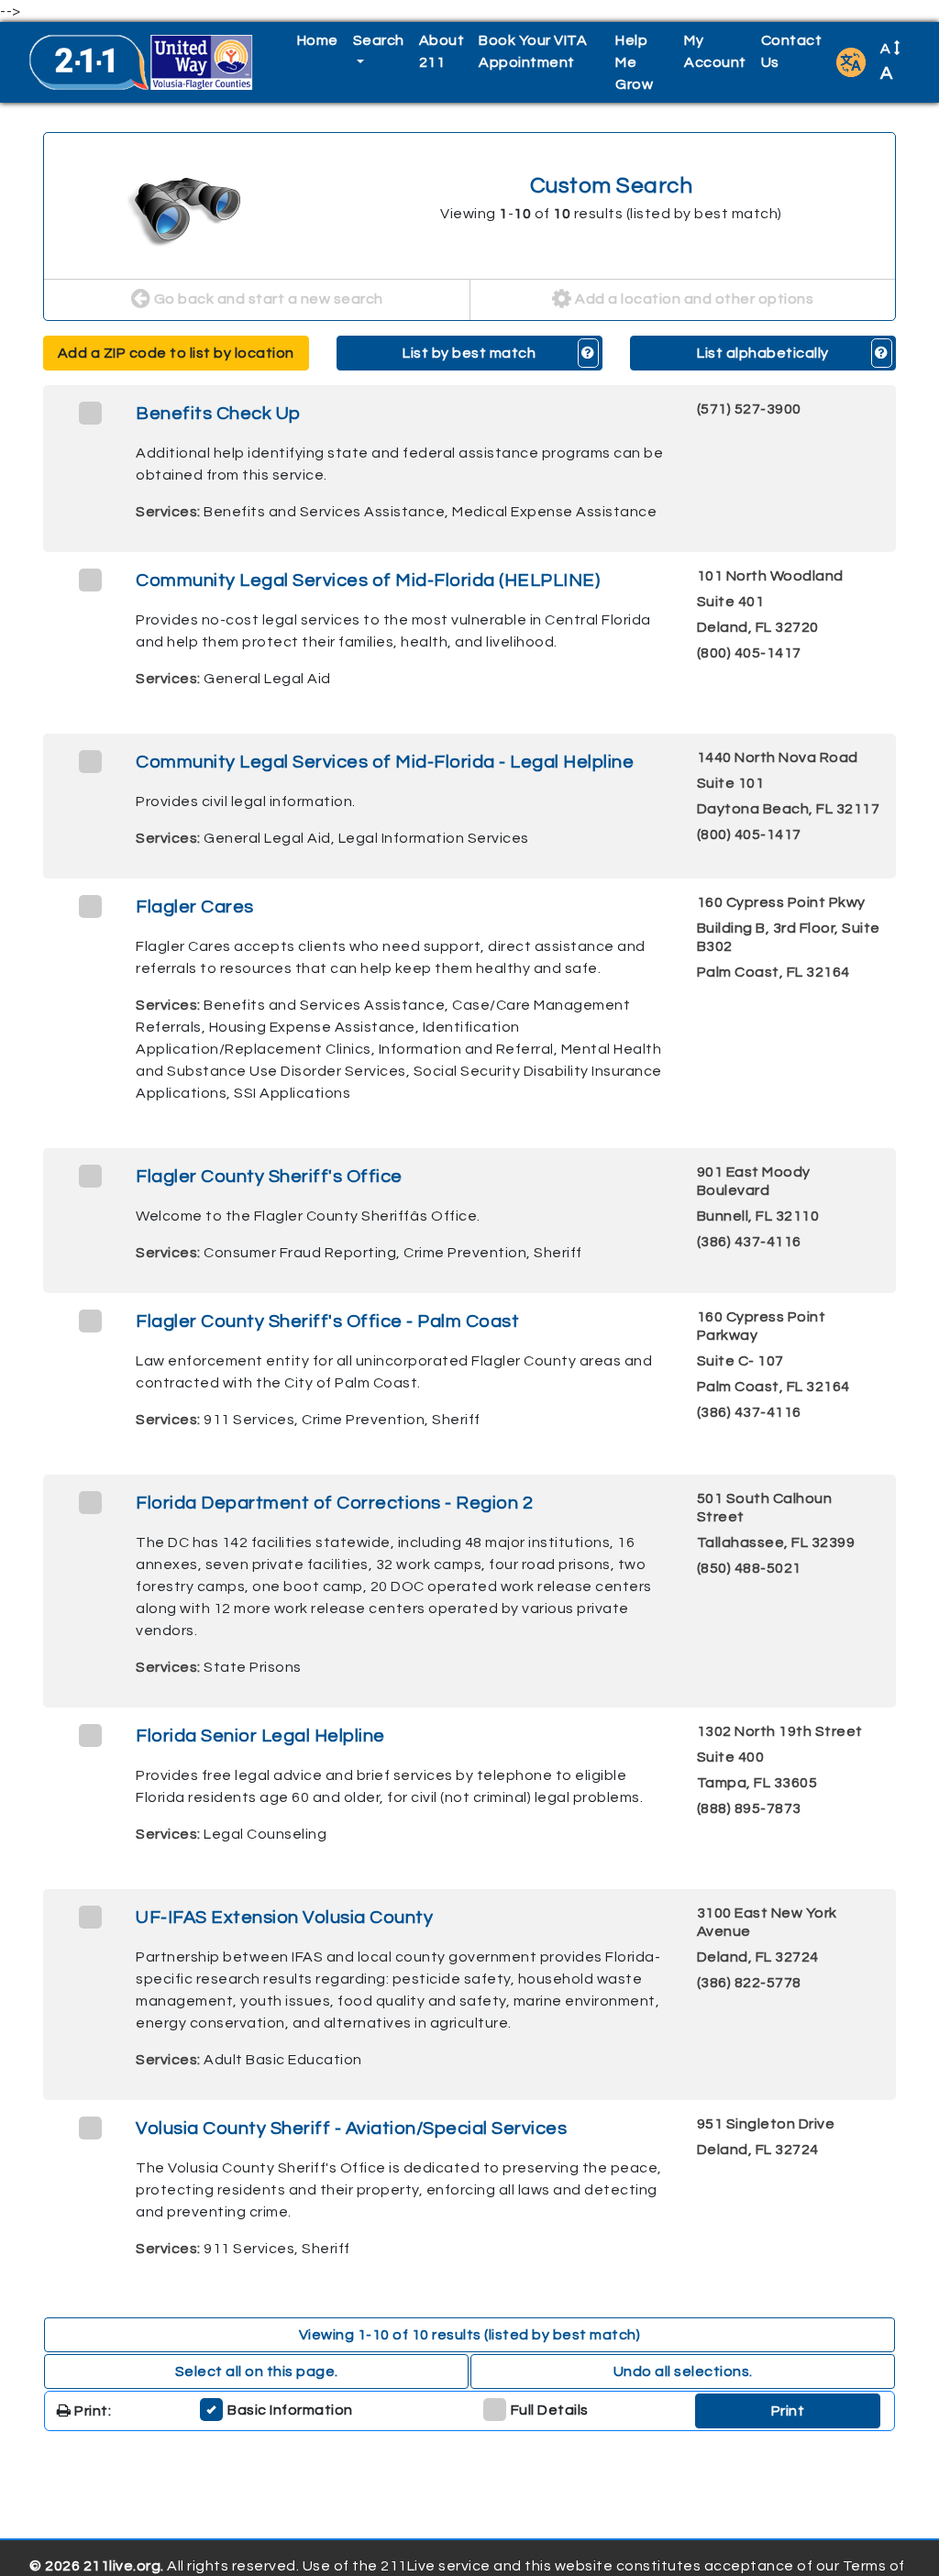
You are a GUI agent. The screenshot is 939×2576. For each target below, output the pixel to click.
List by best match (469, 353)
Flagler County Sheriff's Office (269, 1177)
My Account (715, 51)
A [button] (887, 62)
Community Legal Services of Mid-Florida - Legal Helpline (385, 762)
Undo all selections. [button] (683, 2371)
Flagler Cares (195, 907)
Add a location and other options (693, 299)
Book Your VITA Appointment (533, 51)
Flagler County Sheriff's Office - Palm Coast (327, 1321)
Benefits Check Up (218, 414)
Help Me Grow (634, 62)
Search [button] (379, 40)
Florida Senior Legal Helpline (260, 1736)
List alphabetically (763, 353)
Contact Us (792, 51)
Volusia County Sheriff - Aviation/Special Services (351, 2128)
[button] (851, 62)
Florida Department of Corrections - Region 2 (334, 1503)
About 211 (442, 51)
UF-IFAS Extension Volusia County (284, 1918)
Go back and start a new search (267, 299)
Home (318, 40)
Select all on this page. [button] (257, 2371)
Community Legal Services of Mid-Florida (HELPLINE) (368, 580)
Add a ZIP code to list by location (176, 353)
